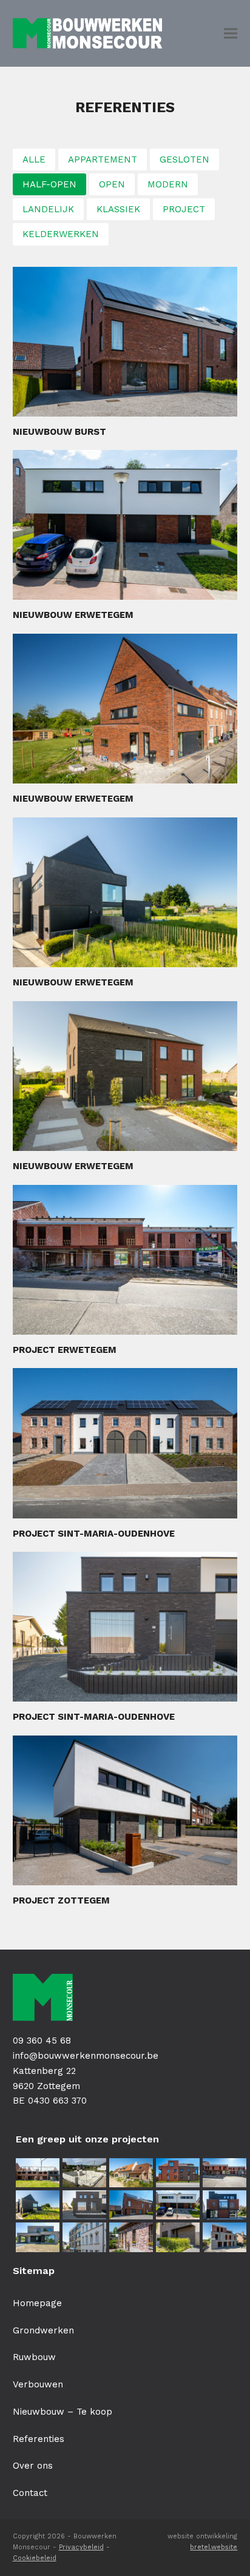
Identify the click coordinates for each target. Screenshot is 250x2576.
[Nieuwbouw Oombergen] (131, 2236)
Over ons (33, 2466)
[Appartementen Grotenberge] (225, 2204)
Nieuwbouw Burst (59, 432)
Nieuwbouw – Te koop (62, 2412)
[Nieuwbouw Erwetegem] (38, 2204)
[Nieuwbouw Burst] (131, 2204)
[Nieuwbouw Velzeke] (38, 2236)
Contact (30, 2493)
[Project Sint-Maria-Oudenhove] (84, 2204)
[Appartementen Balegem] (178, 2172)
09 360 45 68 (42, 2041)
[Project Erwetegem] (225, 2172)
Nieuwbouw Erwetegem (73, 615)
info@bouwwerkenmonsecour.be (86, 2056)
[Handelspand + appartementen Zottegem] (84, 2236)
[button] (231, 34)
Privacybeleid (81, 2547)
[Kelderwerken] (84, 2172)
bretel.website (214, 2547)
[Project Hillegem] (38, 2172)
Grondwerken (43, 2330)
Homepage (37, 2303)
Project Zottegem (61, 1900)
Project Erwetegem (65, 1350)
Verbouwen (38, 2384)
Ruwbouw (34, 2357)
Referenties (39, 2439)
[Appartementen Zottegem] (225, 2236)
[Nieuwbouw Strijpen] (178, 2236)
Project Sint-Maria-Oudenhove (94, 1534)
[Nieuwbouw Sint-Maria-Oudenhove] (131, 2172)
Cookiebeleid (35, 2558)
